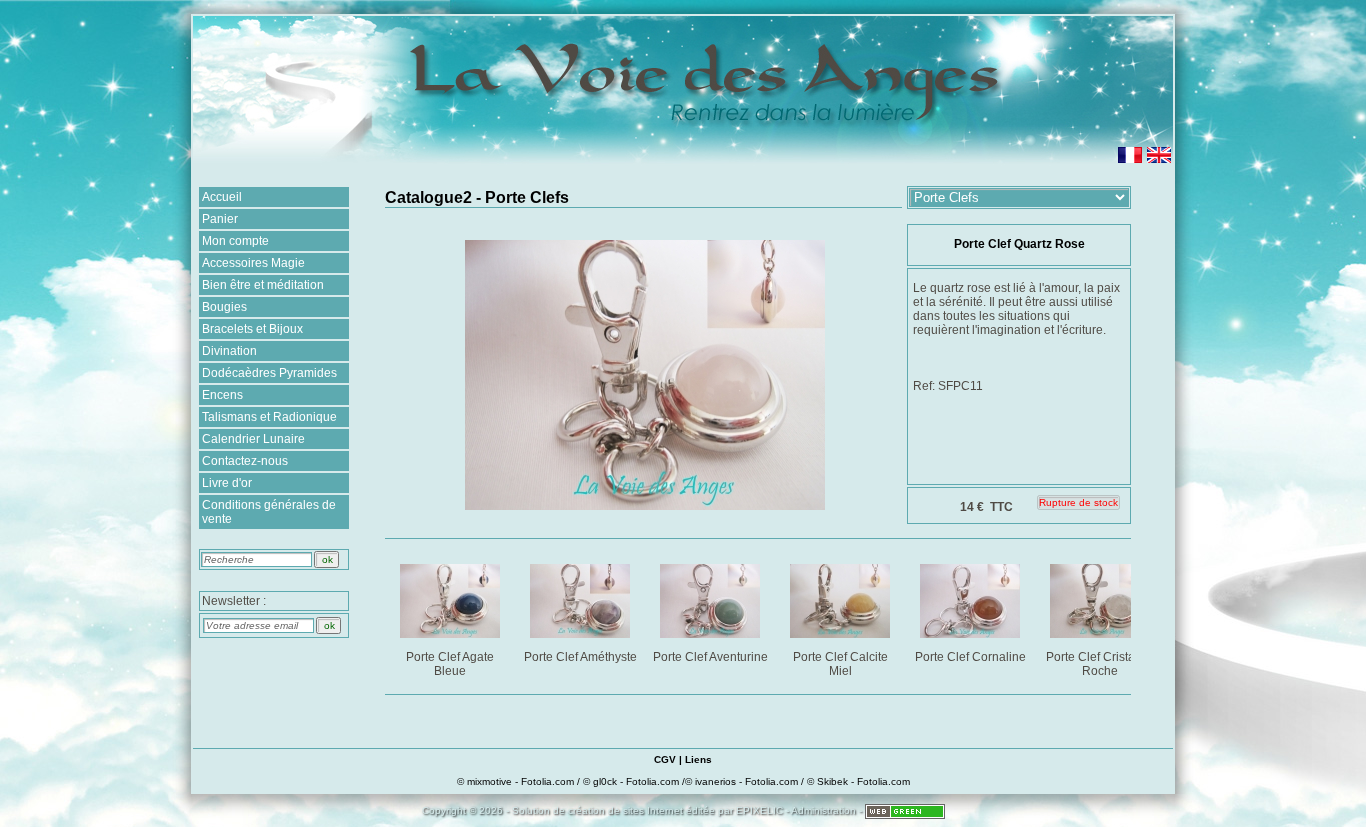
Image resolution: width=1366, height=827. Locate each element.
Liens (698, 759)
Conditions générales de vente (269, 512)
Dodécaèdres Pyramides (269, 373)
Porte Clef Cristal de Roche (1100, 664)
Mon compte (235, 241)
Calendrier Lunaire (253, 439)
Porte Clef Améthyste (580, 657)
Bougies (224, 307)
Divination (229, 351)
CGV (665, 759)
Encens (222, 395)
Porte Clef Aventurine (710, 657)
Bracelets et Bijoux (252, 329)
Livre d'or (227, 483)
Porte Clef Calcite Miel (840, 664)
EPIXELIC (759, 810)
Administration (823, 810)
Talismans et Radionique (269, 417)
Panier (220, 219)
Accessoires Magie (253, 263)
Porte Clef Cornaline (970, 657)
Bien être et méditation (263, 285)
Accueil (222, 197)
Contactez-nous (245, 461)
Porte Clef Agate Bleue (450, 664)
